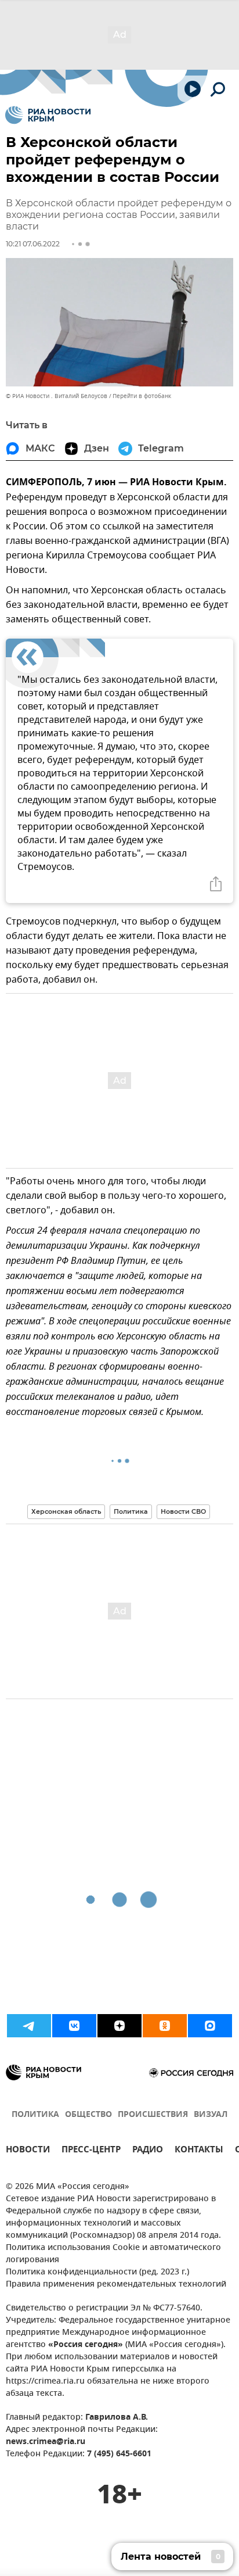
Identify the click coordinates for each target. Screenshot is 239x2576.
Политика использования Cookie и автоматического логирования (113, 2254)
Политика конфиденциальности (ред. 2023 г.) (97, 2272)
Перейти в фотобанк (142, 396)
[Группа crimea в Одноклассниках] (165, 2026)
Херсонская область (66, 1511)
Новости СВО (183, 1511)
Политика (131, 1511)
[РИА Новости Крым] (48, 115)
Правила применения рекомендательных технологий (116, 2285)
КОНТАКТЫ (199, 2151)
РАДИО (148, 2151)
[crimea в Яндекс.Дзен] (119, 2026)
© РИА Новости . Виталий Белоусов (57, 396)
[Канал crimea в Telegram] (29, 2026)
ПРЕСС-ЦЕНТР (91, 2151)
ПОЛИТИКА (35, 2115)
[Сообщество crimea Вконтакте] (74, 2026)
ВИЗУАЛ (211, 2115)
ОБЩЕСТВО (88, 2115)
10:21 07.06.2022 (33, 244)
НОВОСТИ (28, 2151)
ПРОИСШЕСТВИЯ (153, 2115)
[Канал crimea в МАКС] (210, 2026)
